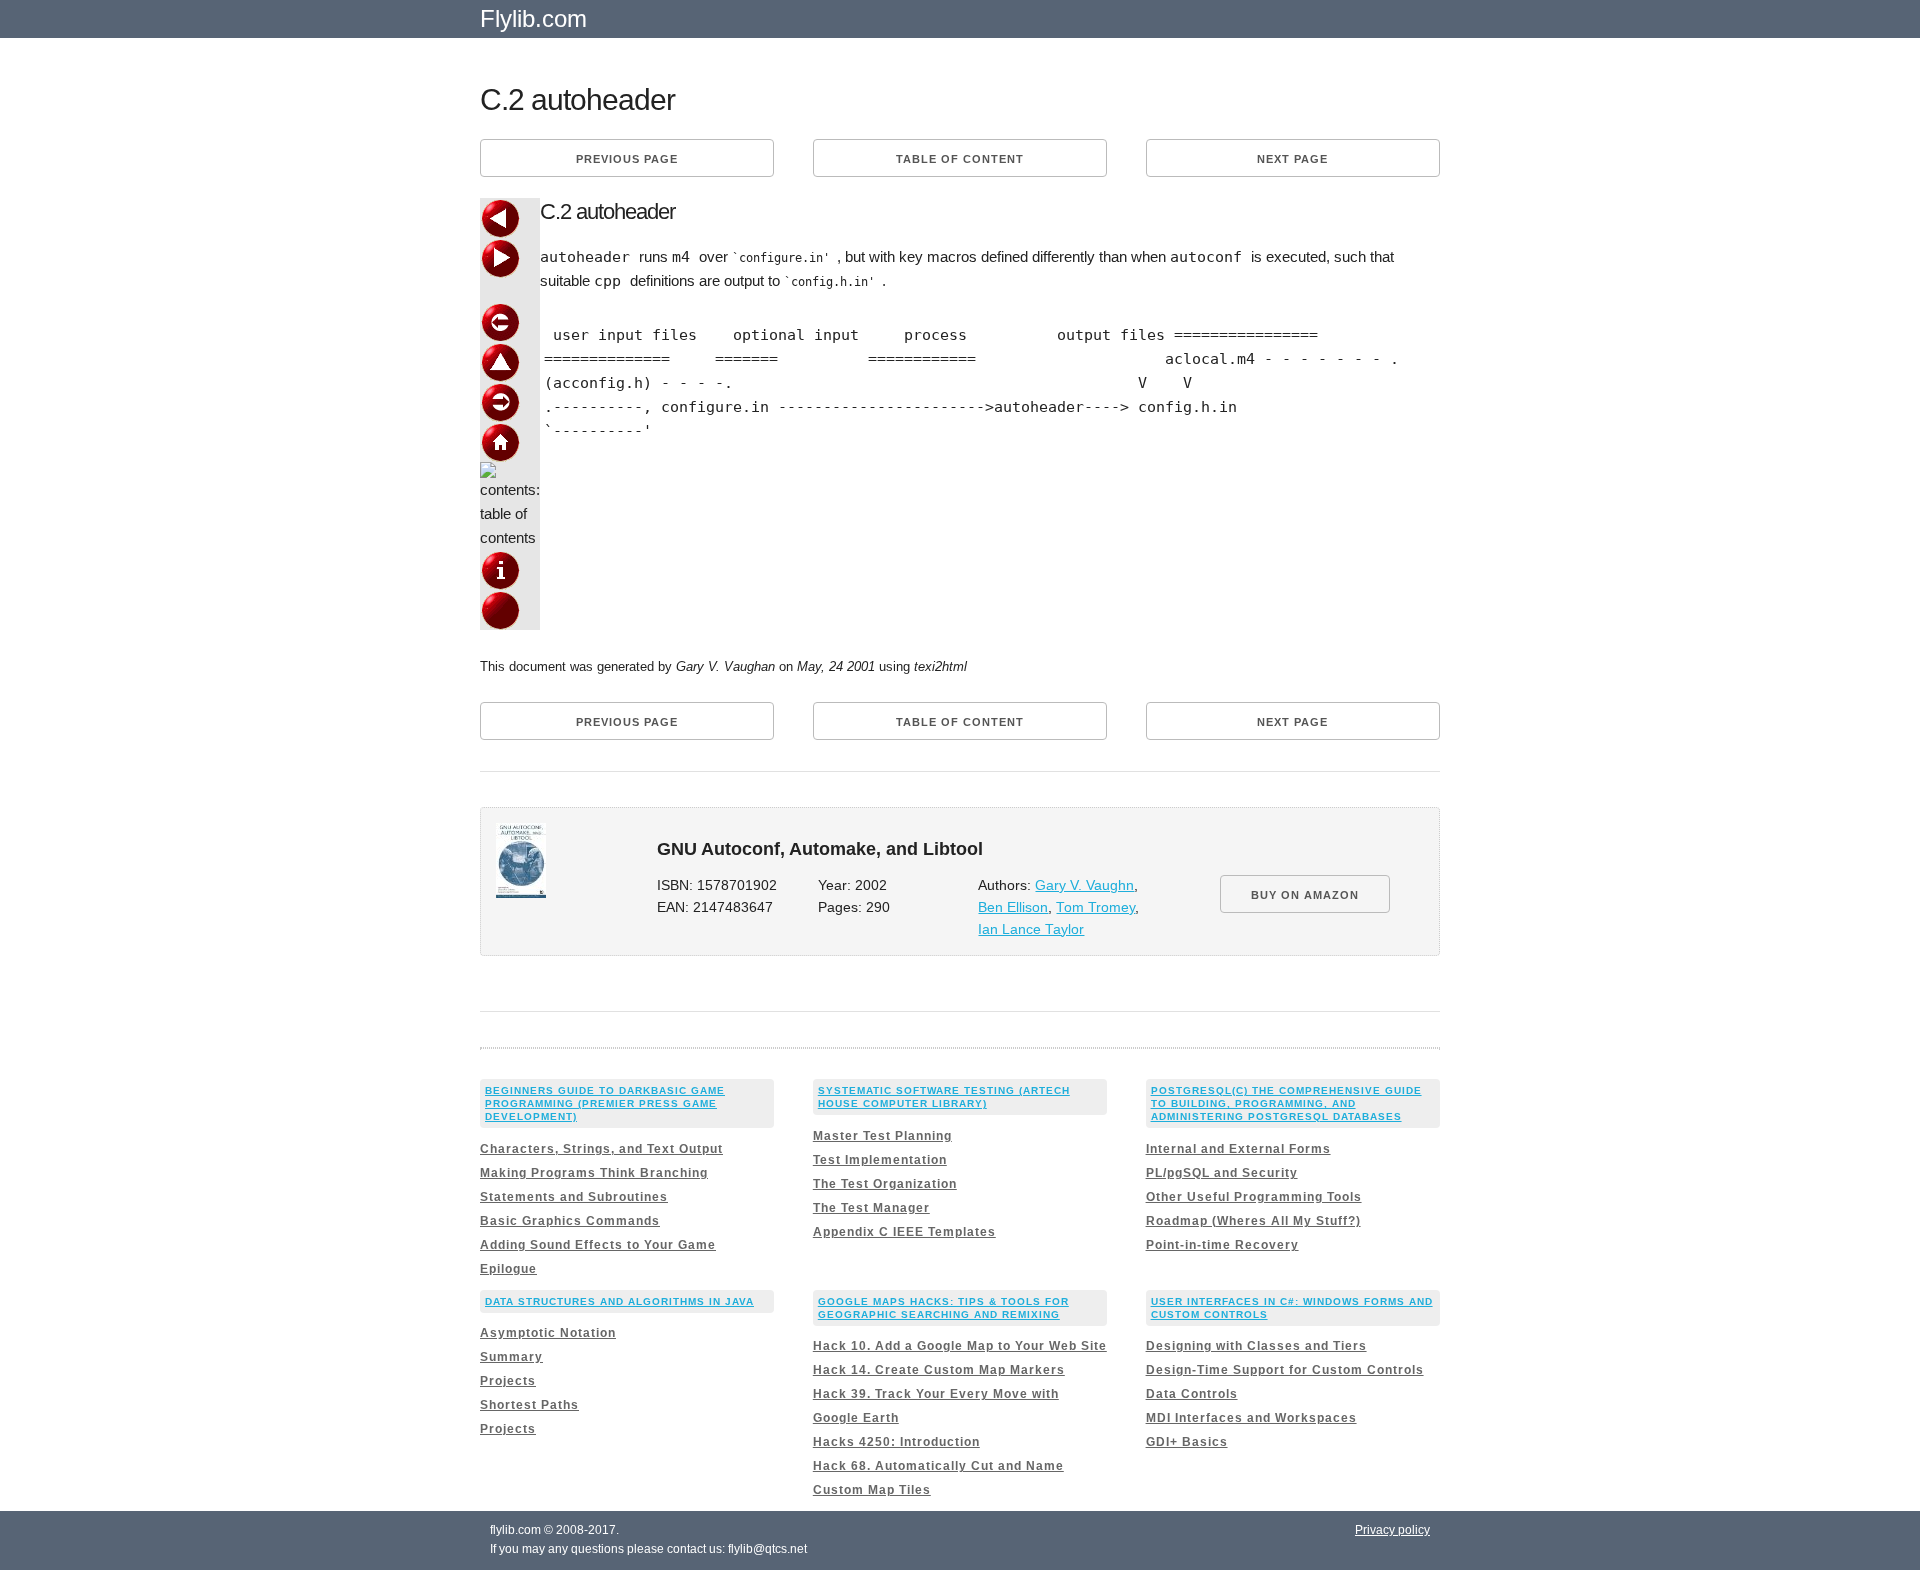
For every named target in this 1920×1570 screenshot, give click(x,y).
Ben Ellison (1013, 907)
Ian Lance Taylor (1031, 929)
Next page (1292, 159)
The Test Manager (871, 1208)
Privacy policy (1392, 1530)
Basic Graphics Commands (570, 1221)
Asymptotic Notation (548, 1333)
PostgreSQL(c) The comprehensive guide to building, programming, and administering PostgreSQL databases (1286, 1103)
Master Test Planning (882, 1136)
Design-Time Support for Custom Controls (1285, 1370)
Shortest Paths (529, 1405)
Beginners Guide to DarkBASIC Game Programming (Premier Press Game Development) (605, 1103)
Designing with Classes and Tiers (1256, 1346)
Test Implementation (880, 1160)
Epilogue (508, 1269)
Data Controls (1192, 1394)
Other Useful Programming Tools (1254, 1197)
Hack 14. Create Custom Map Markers (939, 1370)
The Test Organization (885, 1184)
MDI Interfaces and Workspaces (1251, 1418)
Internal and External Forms (1238, 1149)
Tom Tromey (1095, 907)
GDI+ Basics (1187, 1442)
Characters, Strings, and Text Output (601, 1149)
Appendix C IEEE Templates (904, 1232)
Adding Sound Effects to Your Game (598, 1245)
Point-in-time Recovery (1222, 1245)
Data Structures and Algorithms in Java (619, 1301)
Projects (508, 1381)
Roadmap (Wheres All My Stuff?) (1253, 1221)
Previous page (627, 159)
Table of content (960, 159)
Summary (511, 1357)
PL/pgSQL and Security (1222, 1173)
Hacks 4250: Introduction (896, 1442)
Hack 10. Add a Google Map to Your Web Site (960, 1346)
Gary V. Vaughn (1084, 885)
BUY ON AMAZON (1305, 895)
